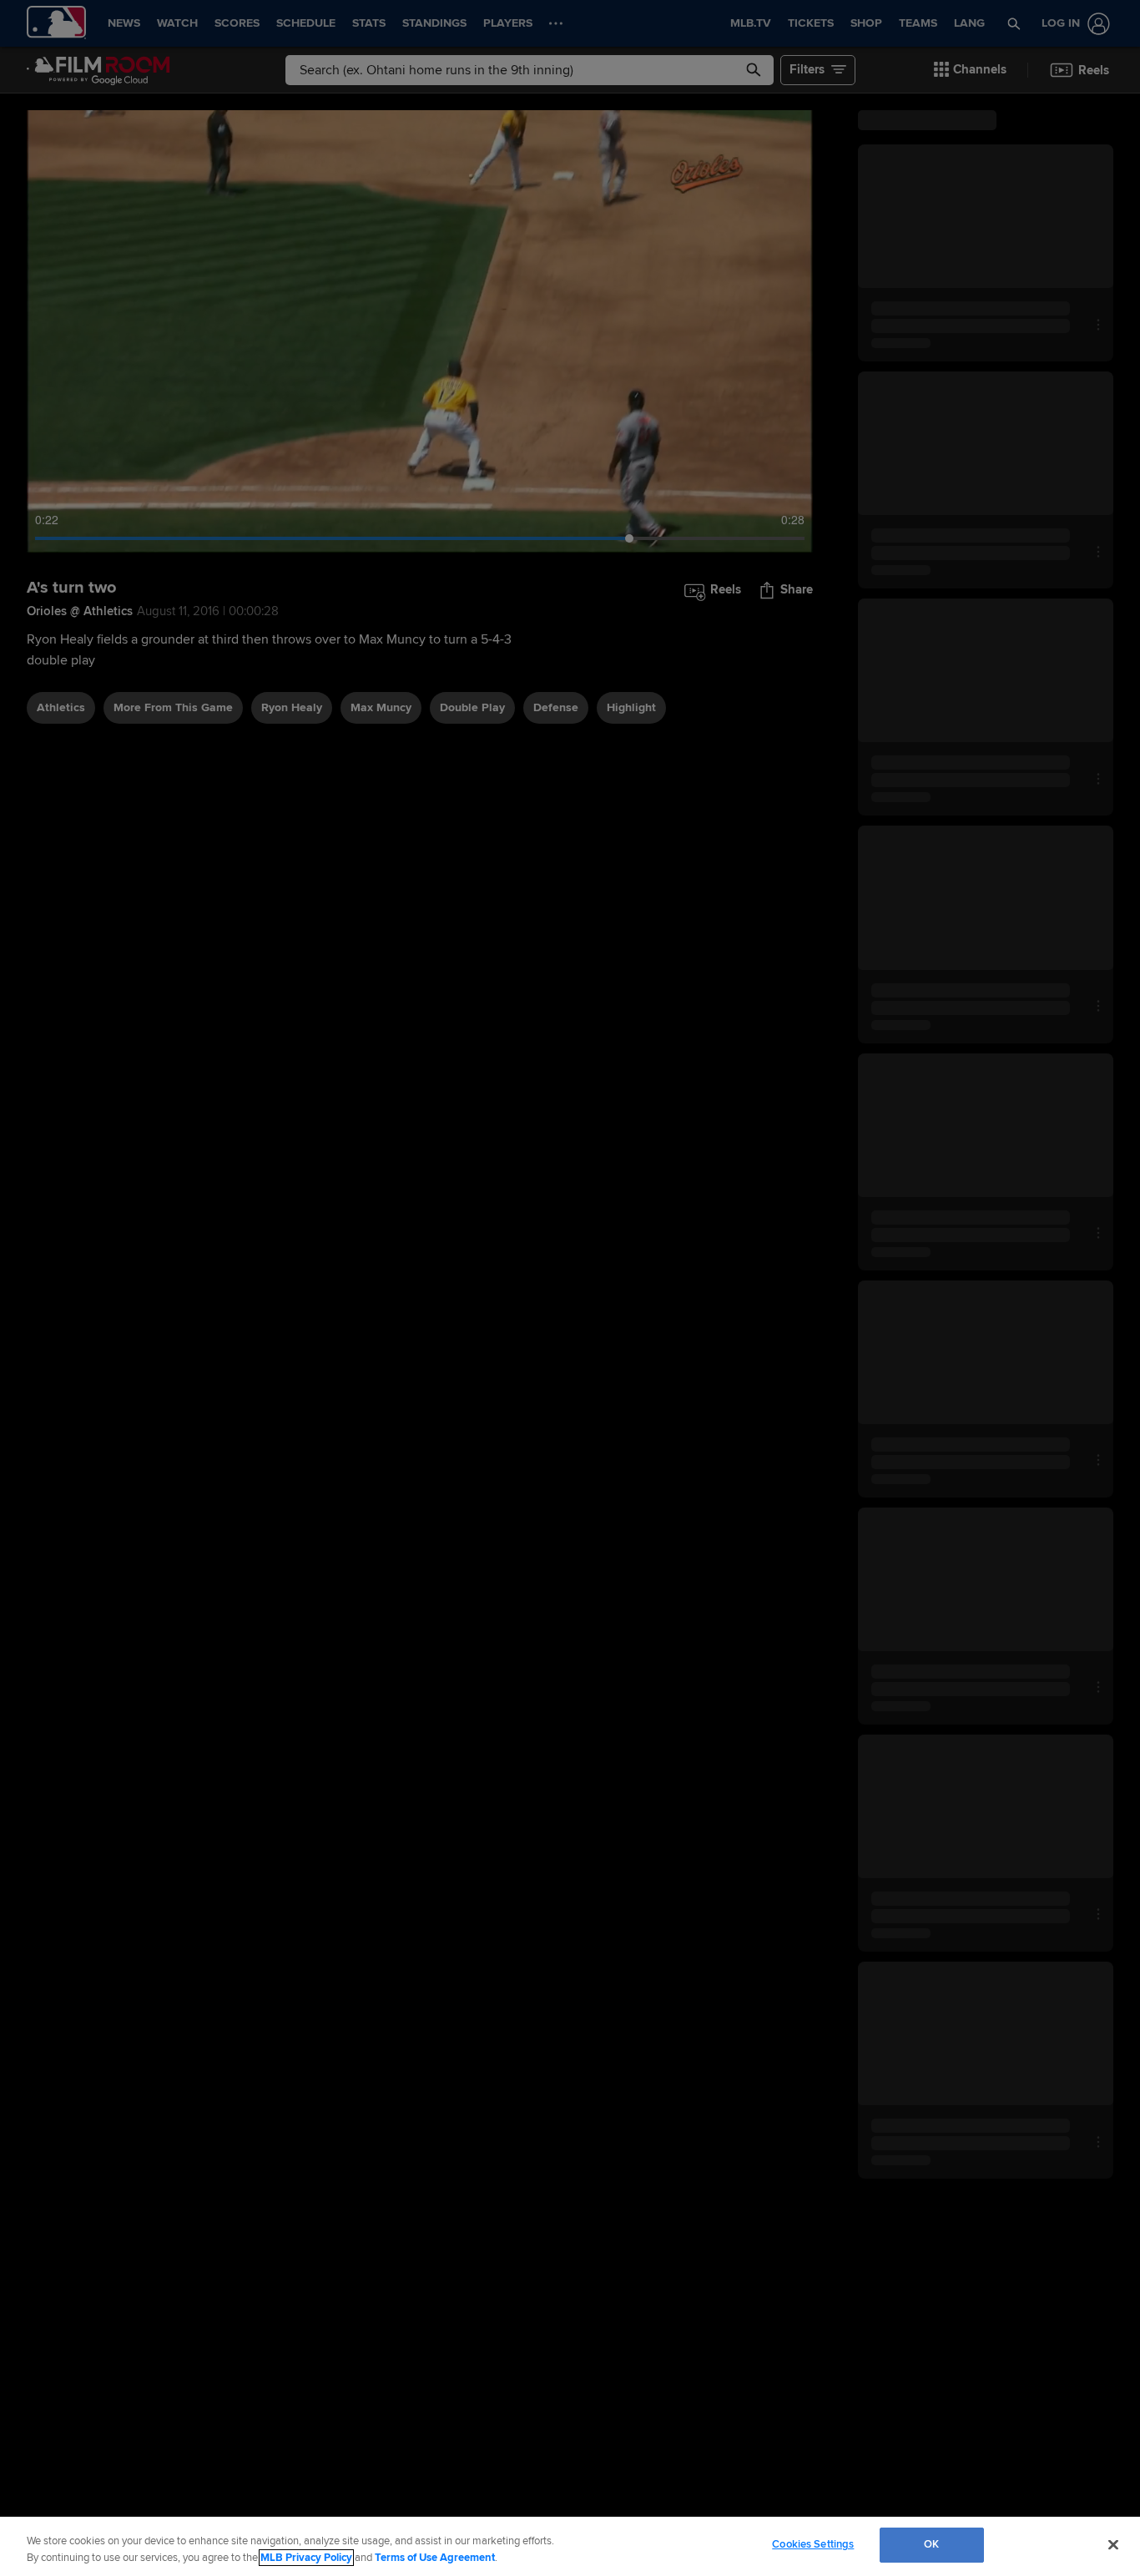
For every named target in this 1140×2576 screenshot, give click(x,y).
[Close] (1113, 2544)
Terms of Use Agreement (435, 2558)
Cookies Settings (813, 2544)
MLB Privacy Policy (306, 2558)
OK (931, 2544)
